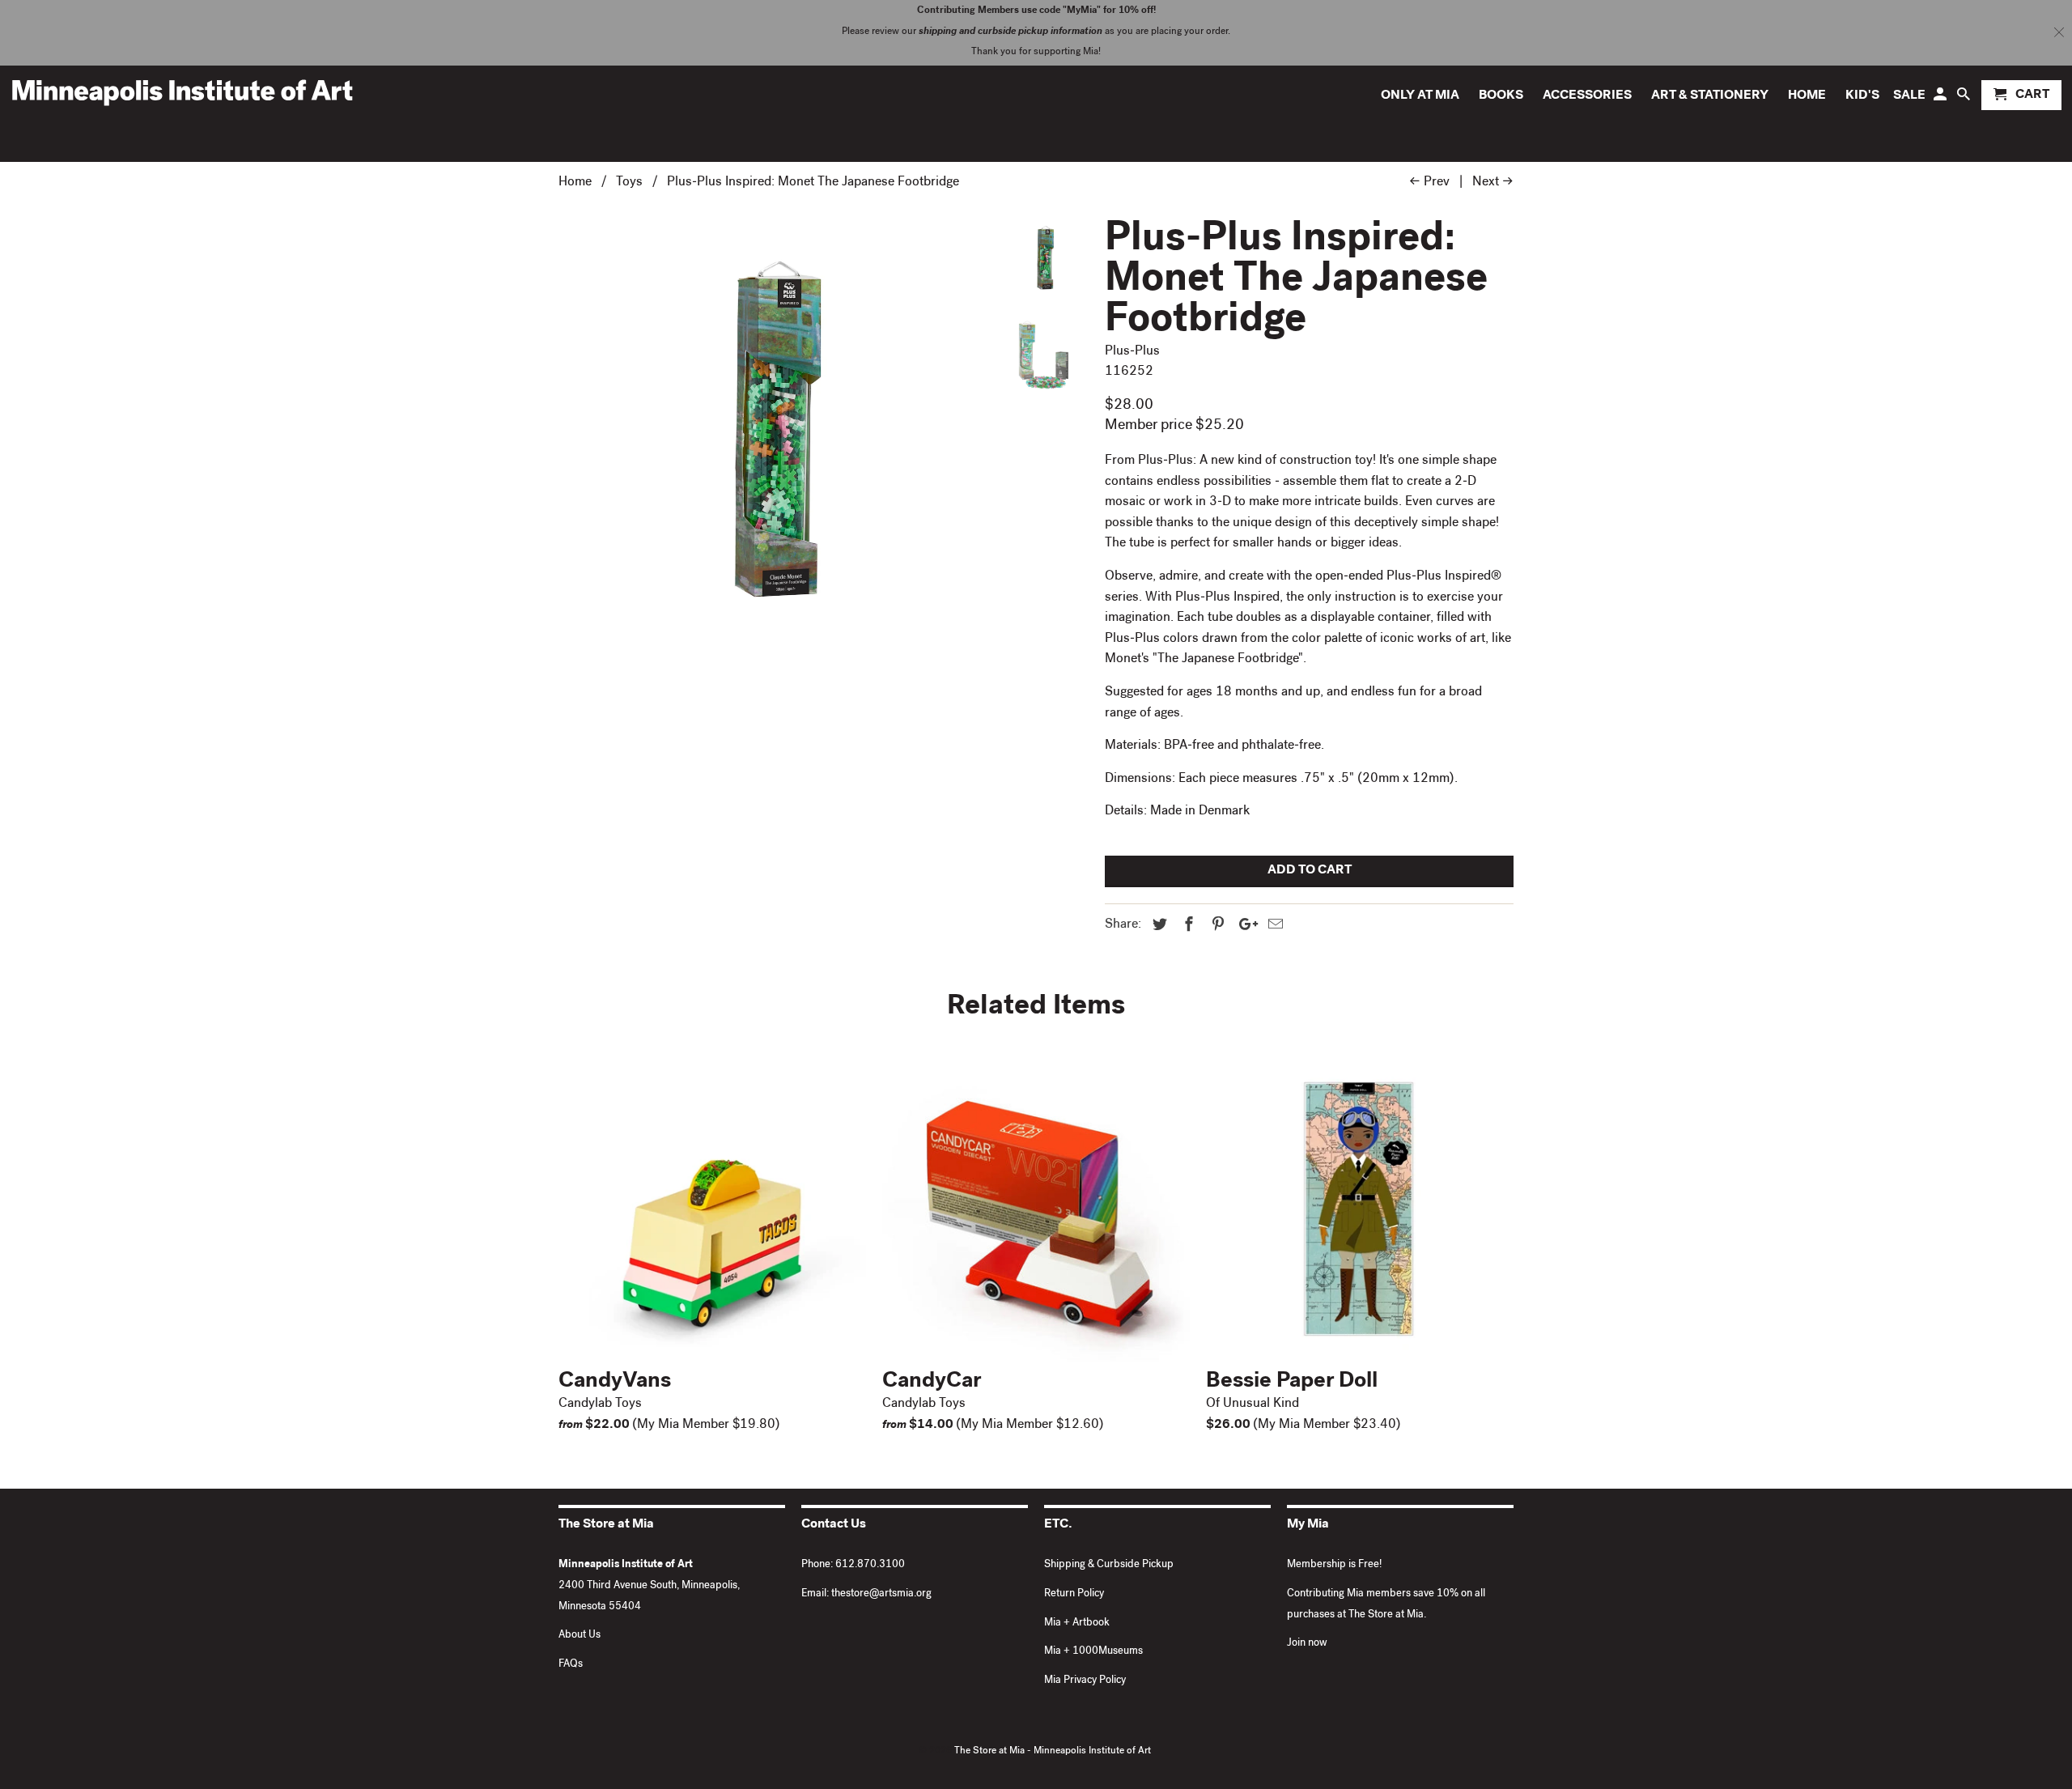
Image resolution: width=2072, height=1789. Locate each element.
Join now (1307, 1644)
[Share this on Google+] (1244, 926)
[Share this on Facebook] (1187, 926)
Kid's (1862, 96)
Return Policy (1074, 1594)
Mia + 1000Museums (1093, 1652)
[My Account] (1941, 98)
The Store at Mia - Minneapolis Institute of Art (1053, 1752)
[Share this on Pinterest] (1216, 926)
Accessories (1587, 96)
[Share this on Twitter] (1157, 926)
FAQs (571, 1665)
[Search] (1965, 98)
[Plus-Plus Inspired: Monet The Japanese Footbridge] (771, 430)
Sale (1909, 96)
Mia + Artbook (1077, 1623)
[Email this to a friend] (1273, 926)
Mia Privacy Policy (1085, 1681)
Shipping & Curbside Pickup (1109, 1565)
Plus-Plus (1132, 352)
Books (1501, 96)
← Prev (1429, 183)
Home (1807, 96)
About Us (580, 1636)
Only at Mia (1420, 96)
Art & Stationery (1710, 96)
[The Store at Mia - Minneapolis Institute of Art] (182, 92)
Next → (1493, 183)
